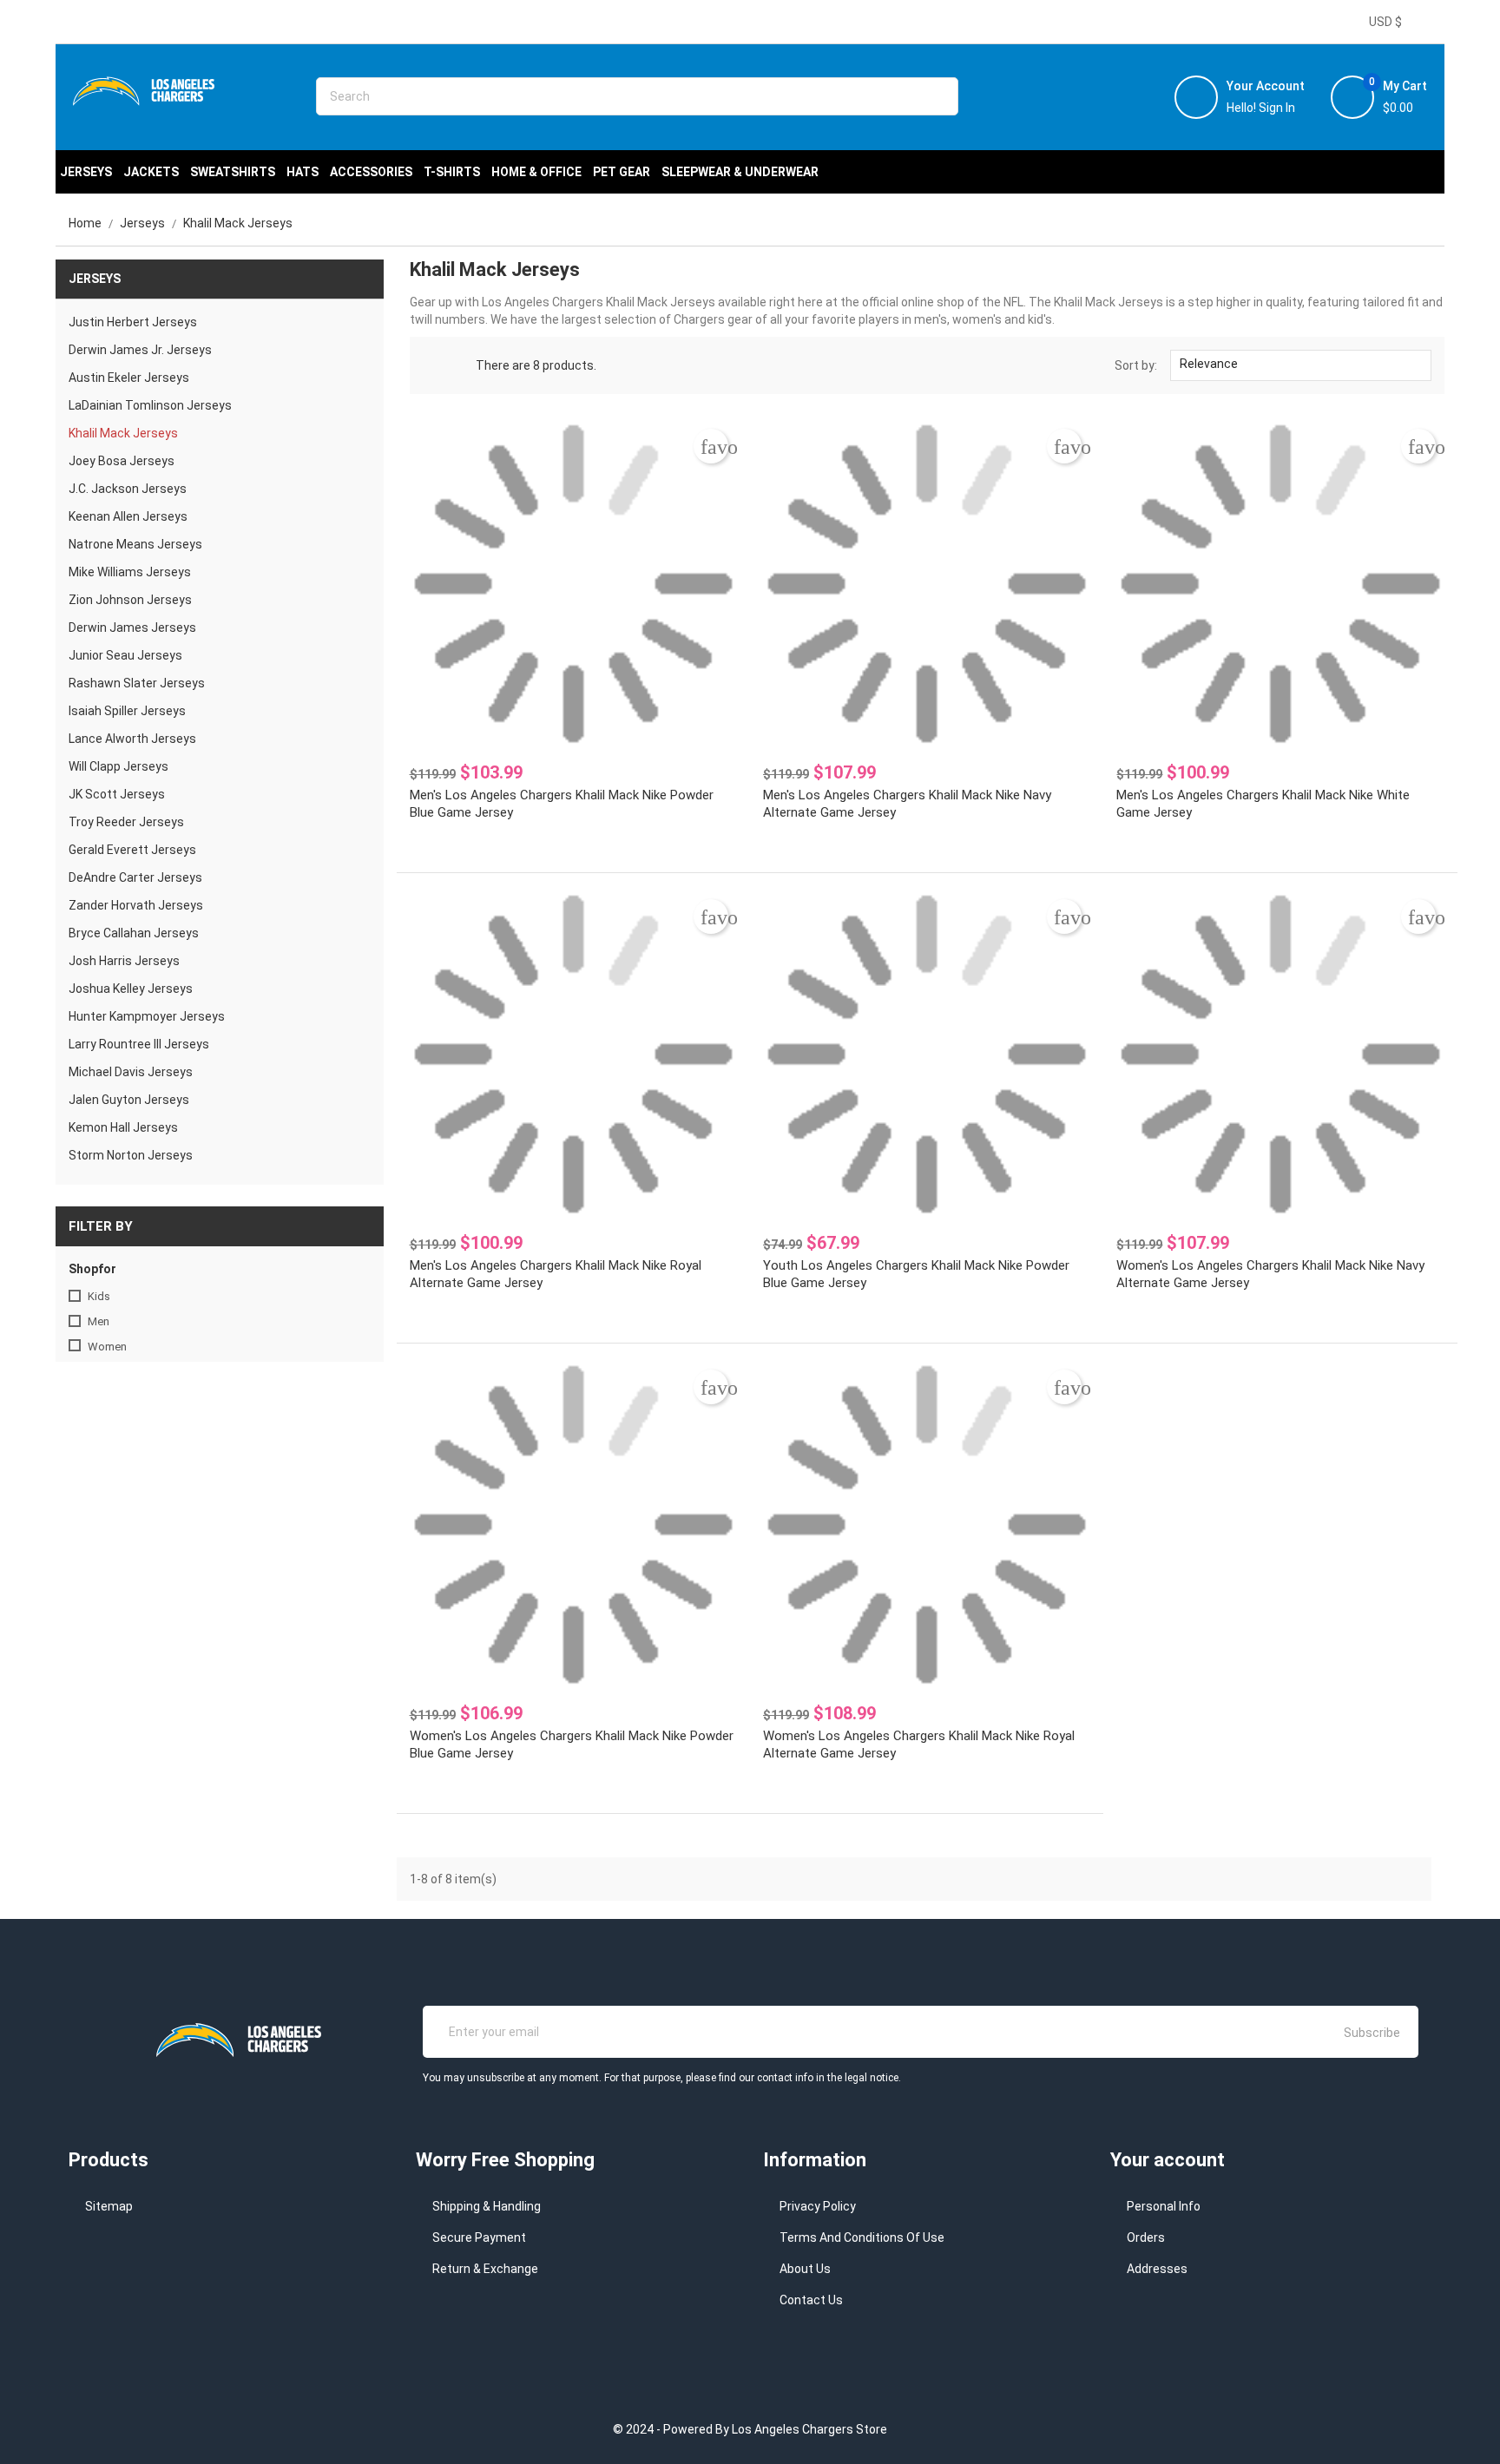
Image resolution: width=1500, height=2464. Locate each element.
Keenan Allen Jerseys (128, 516)
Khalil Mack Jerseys (123, 433)
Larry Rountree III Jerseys (139, 1044)
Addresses (1157, 2269)
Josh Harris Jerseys (124, 961)
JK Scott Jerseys (117, 794)
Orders (1146, 2237)
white (102, 1465)
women (107, 1347)
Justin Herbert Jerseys (133, 322)
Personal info (1164, 2206)
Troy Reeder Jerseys (126, 822)
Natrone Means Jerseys (135, 544)
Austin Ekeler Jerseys (129, 378)
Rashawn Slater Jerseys (137, 683)
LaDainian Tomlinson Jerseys (150, 405)
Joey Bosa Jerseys (122, 461)
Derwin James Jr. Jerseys (140, 350)
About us (805, 2269)
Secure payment (479, 2237)
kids (99, 1296)
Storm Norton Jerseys (131, 1155)
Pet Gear (622, 172)
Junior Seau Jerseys (125, 655)
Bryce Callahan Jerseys (134, 933)
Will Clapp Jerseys (118, 766)
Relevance (1299, 365)
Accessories (371, 172)
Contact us (811, 2300)
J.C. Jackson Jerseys (128, 489)
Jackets (151, 172)
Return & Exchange (485, 2269)
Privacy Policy (818, 2206)
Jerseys (86, 172)
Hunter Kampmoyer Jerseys (147, 1016)
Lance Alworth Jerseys (132, 739)
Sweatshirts (233, 172)
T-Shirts (452, 172)
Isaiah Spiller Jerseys (127, 711)
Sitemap (109, 2206)
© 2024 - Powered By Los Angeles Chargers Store (750, 2429)
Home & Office (536, 172)
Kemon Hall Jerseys (123, 1127)
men (99, 1321)
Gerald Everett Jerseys (132, 850)
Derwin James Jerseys (132, 627)
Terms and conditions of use (862, 2237)
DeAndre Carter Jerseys (135, 877)
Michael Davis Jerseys (131, 1072)
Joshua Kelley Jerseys (131, 989)
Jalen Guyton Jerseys (129, 1100)
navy (100, 1440)
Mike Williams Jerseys (130, 572)
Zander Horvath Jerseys (136, 905)
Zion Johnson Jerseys (130, 600)
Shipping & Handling (487, 2206)
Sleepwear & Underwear (740, 172)
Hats (303, 172)
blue (99, 1415)
